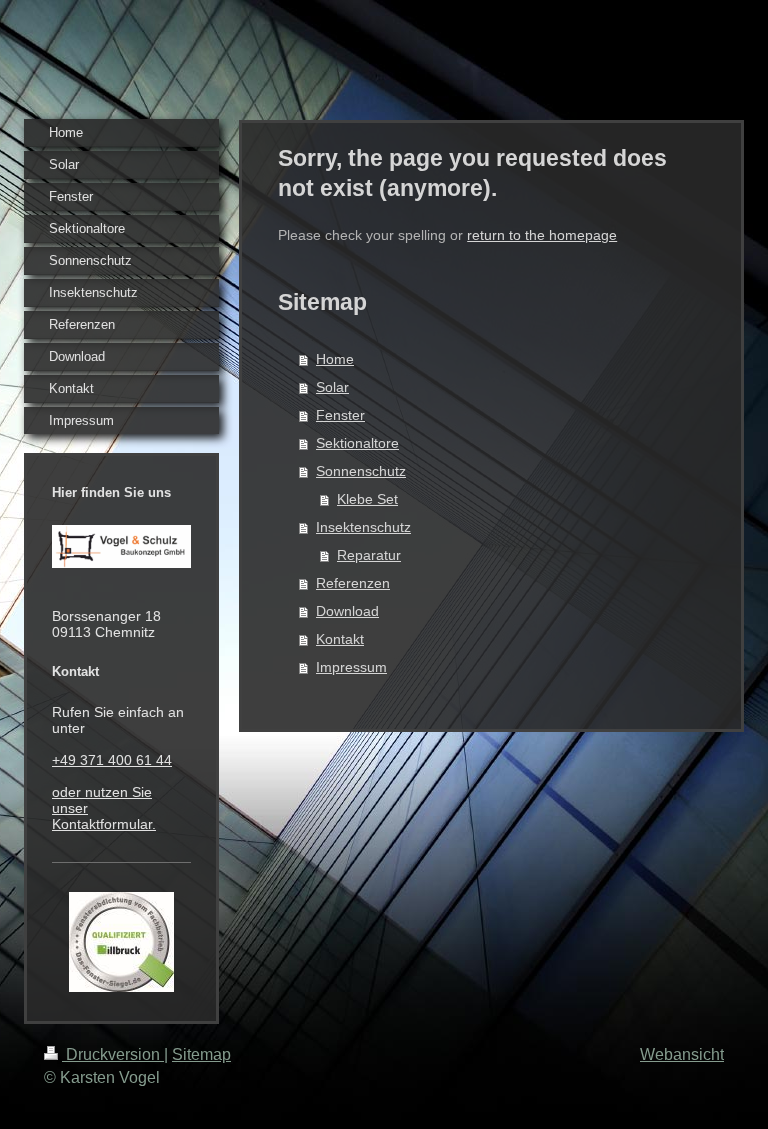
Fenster (340, 415)
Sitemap (201, 1054)
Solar (332, 387)
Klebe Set (367, 499)
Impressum (351, 667)
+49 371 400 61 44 (112, 760)
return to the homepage (542, 235)
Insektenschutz (363, 527)
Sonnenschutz (361, 471)
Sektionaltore (357, 443)
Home (335, 359)
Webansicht (682, 1054)
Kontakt (340, 639)
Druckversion (113, 1054)
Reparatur (369, 555)
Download (347, 611)
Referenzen (353, 583)
